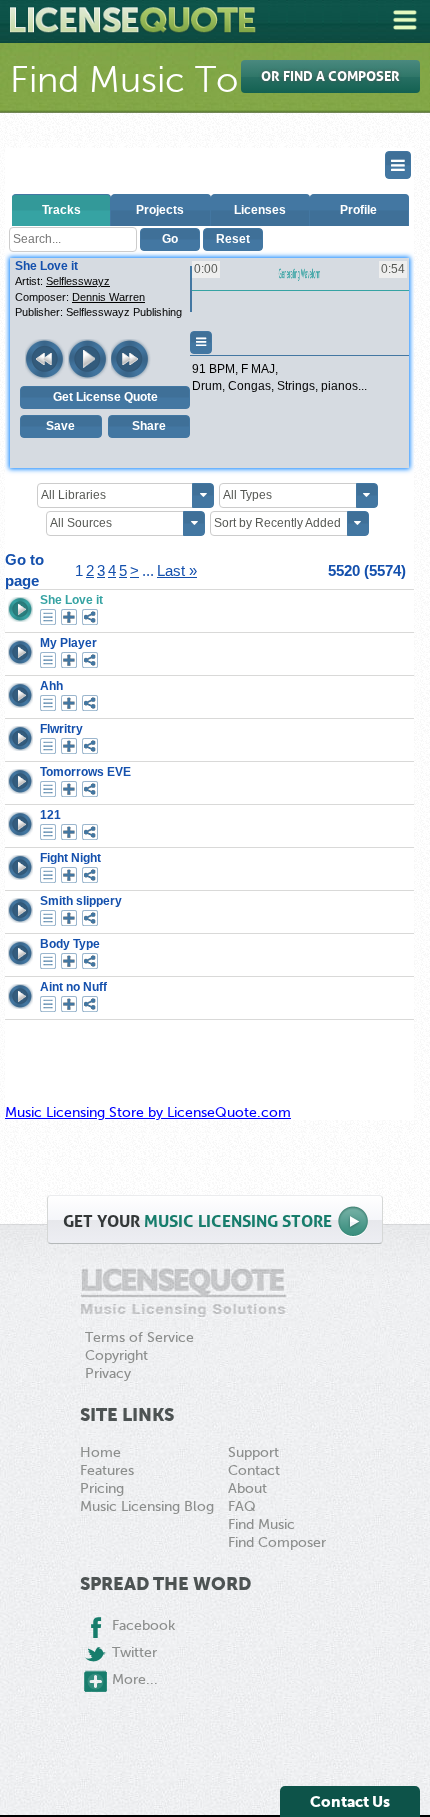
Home (100, 1452)
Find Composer (277, 1542)
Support (253, 1452)
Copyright (116, 1355)
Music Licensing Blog (147, 1506)
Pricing (102, 1488)
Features (107, 1470)
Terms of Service (139, 1337)
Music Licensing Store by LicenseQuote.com (148, 1112)
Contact (254, 1470)
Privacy (108, 1373)
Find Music (261, 1524)
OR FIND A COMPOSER (330, 76)
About (247, 1488)
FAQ (242, 1506)
